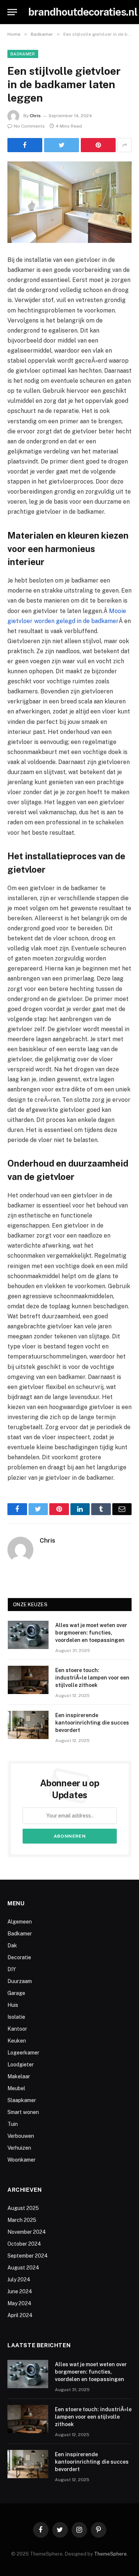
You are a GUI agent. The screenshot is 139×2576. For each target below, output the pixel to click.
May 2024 (19, 2303)
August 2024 (23, 2268)
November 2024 (27, 2232)
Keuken (17, 2041)
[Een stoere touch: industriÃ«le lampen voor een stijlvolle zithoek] (28, 1680)
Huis (13, 2005)
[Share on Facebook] (25, 145)
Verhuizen (19, 2148)
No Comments (29, 126)
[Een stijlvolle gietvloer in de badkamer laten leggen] (69, 202)
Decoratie (19, 1957)
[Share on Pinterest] (98, 145)
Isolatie (16, 2017)
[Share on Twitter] (62, 145)
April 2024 (20, 2315)
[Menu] (12, 12)
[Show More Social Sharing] (125, 145)
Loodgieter (21, 2065)
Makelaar (19, 2076)
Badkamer (23, 54)
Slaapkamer (22, 2100)
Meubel (16, 2088)
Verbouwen (21, 2136)
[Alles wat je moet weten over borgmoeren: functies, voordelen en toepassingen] (28, 1635)
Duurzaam (20, 1981)
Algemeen (20, 1922)
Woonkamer (21, 2160)
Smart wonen (23, 2112)
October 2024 (24, 2244)
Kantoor (17, 2029)
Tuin (13, 2124)
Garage (16, 1993)
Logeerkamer (23, 2053)
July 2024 (19, 2280)
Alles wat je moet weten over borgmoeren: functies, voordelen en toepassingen (91, 1633)
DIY (12, 1969)
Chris (35, 116)
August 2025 (23, 2208)
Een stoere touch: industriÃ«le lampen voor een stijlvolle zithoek (92, 1678)
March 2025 (22, 2220)
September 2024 (28, 2256)
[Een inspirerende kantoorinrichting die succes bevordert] (28, 1725)
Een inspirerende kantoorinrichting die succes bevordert (92, 1723)
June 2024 (20, 2291)
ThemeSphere (110, 2554)
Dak (12, 1945)
